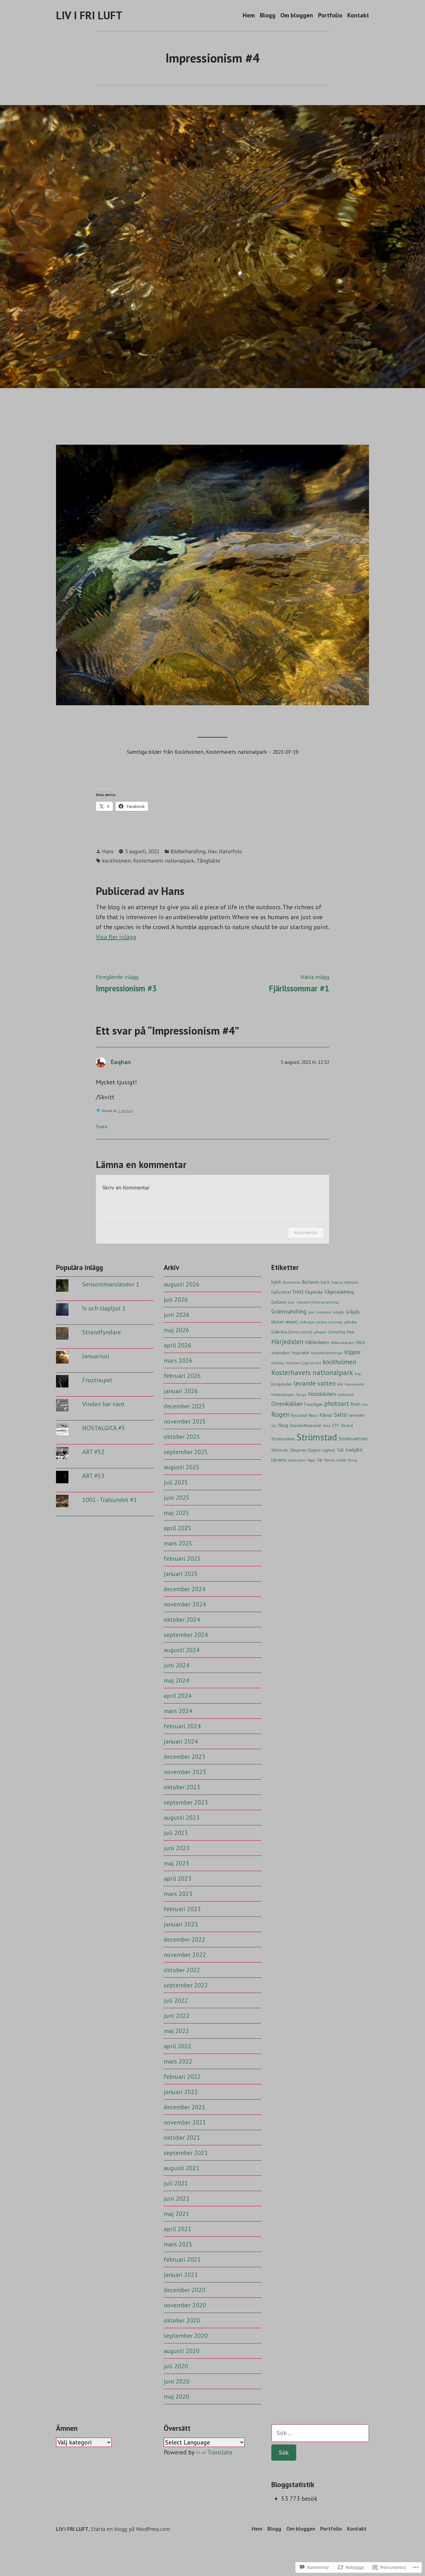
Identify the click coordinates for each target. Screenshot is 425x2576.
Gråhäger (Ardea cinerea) (321, 1322)
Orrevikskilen (287, 1404)
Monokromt (355, 1384)
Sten (327, 1426)
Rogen (280, 1414)
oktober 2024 (182, 1619)
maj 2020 (176, 2397)
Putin (356, 1404)
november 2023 (185, 1772)
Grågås (338, 1312)
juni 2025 (177, 1498)
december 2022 (184, 1939)
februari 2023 (182, 1909)
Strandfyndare (101, 1332)
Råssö (326, 1415)
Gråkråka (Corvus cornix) (292, 1332)
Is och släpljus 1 (104, 1308)
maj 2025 (176, 1513)
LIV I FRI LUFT (89, 15)
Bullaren (311, 1282)
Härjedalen (287, 1341)
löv (340, 1384)
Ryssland (299, 1415)
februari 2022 (182, 2077)
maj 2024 (176, 1680)
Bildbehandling (188, 851)
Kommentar (306, 1232)
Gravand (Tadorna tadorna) (318, 1302)
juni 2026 (177, 1315)
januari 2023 (181, 1924)
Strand (347, 1425)
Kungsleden (282, 1384)
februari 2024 (182, 1726)
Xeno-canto (335, 1460)
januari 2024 (181, 1741)
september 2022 (186, 1985)
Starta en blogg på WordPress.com (130, 2529)
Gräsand (324, 1312)
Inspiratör (301, 1353)
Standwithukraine (305, 1425)
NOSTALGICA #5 (104, 1428)
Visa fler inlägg (116, 937)
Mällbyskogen (283, 1394)
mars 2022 (178, 2061)
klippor (353, 1352)
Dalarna (337, 1282)
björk (276, 1282)
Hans (108, 851)
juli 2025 (176, 1482)
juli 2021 (176, 2183)
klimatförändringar (327, 1353)
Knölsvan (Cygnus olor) (304, 1363)
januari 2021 (181, 2275)
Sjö (274, 1426)
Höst (360, 1342)
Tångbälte (208, 861)
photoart (337, 1404)
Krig (357, 1374)
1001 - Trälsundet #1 (110, 1500)
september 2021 (186, 2153)
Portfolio (330, 15)
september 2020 (186, 2336)
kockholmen (116, 861)
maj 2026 (176, 1330)
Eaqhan (121, 1062)
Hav (212, 851)
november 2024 (185, 1604)
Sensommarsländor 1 (111, 1284)
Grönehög (337, 1332)
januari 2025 (181, 1574)
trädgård (354, 1450)
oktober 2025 (182, 1437)
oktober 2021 (182, 2138)
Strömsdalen (283, 1439)
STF (336, 1426)
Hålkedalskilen (342, 1343)
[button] (213, 575)
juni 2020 (177, 2381)
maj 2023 (176, 1863)
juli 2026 (176, 1300)
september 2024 (186, 1635)
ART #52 (93, 1452)
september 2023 (186, 1802)
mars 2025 (178, 1543)
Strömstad (317, 1437)
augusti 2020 (182, 2351)
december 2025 (184, 1406)
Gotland (279, 1302)
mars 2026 (178, 1360)
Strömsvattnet (353, 1439)
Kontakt (358, 15)
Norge (301, 1395)
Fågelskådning (339, 1292)
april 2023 (177, 1879)
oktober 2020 (182, 2320)
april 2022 (177, 2046)
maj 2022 (176, 2031)
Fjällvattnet (281, 1292)
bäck (325, 1282)
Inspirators (281, 1353)
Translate (220, 2452)
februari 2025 (182, 1559)
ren (365, 1404)
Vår (320, 1460)
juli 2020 (176, 2366)
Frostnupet (97, 1380)
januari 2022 (181, 2092)
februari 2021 (182, 2259)
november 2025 (185, 1421)
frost (298, 1292)
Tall (340, 1450)
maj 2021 (176, 2214)
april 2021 (177, 2229)
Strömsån (280, 1450)
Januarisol (96, 1356)
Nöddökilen (322, 1394)
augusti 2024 (182, 1650)
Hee (350, 1332)
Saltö (340, 1415)
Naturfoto (231, 851)
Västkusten (297, 1460)
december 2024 (184, 1589)
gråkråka (350, 1322)
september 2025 (186, 1452)
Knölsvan (278, 1363)
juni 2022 (177, 2016)
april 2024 (177, 1696)
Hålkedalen (317, 1342)
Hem (249, 15)
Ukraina (279, 1460)
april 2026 (177, 1345)
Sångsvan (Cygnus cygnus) (312, 1450)
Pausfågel (313, 1404)
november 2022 (185, 1955)
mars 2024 (178, 1711)
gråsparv (320, 1332)
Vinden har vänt (103, 1404)
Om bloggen (297, 15)
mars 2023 (178, 1894)
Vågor (311, 1460)
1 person (125, 1111)
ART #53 (93, 1476)
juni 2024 (177, 1665)
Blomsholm (292, 1282)
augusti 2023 (182, 1818)
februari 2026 (182, 1376)
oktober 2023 (182, 1787)
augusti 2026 (182, 1284)
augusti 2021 (182, 2168)
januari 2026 (181, 1391)
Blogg (268, 15)
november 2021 (185, 2122)
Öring (353, 1460)
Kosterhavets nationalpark (164, 861)
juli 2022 (176, 2000)
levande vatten (315, 1383)
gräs (311, 1312)
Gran (291, 1302)
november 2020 (185, 2305)
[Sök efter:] (320, 2433)
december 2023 (184, 1757)
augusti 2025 (182, 1467)
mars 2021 (178, 2244)
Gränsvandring (289, 1311)
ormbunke (346, 1395)
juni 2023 (177, 1848)
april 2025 (177, 1528)
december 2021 (184, 2107)
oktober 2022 (182, 1970)
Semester (357, 1415)
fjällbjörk (351, 1282)
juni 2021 (177, 2198)
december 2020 (184, 2290)
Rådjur (313, 1415)
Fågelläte (314, 1292)
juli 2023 (176, 1833)
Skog (283, 1425)
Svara (101, 1126)
